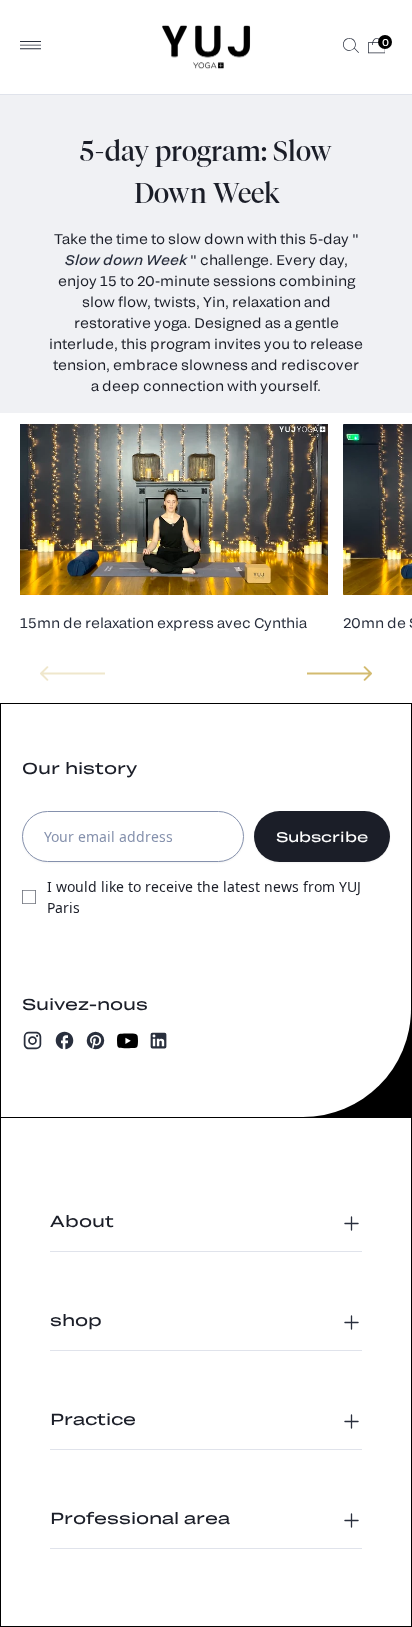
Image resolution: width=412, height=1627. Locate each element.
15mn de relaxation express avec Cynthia (163, 622)
